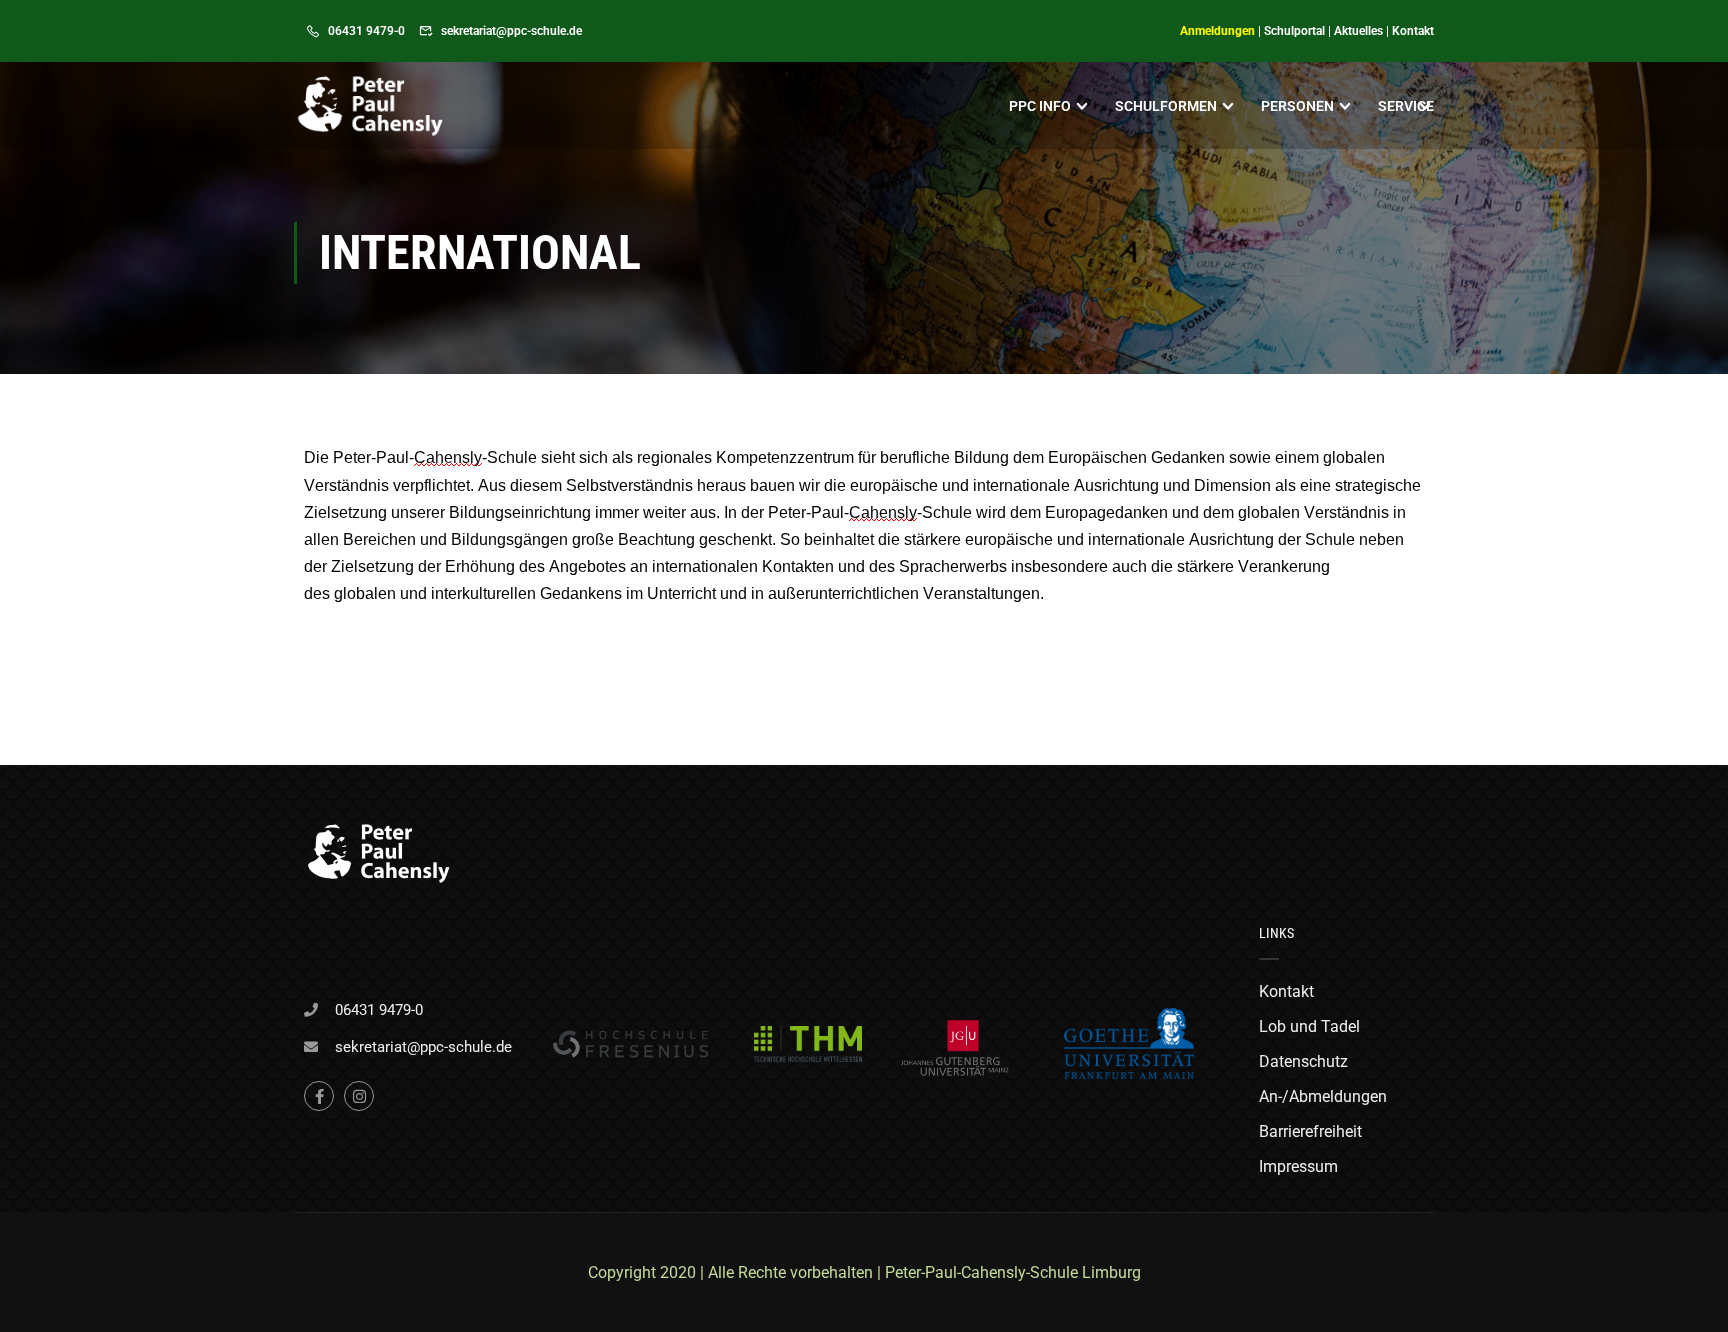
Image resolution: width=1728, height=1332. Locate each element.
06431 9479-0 (366, 31)
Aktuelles (1358, 31)
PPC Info (1040, 106)
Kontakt (1413, 31)
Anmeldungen (1217, 31)
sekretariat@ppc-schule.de (511, 31)
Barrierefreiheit (1310, 1131)
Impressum (1298, 1166)
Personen (1297, 106)
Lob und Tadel (1309, 1026)
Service (1406, 106)
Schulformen (1166, 106)
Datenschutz (1303, 1061)
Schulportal (1294, 31)
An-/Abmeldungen (1323, 1096)
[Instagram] (359, 1096)
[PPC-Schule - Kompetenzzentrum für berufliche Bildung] (370, 105)
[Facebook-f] (319, 1096)
